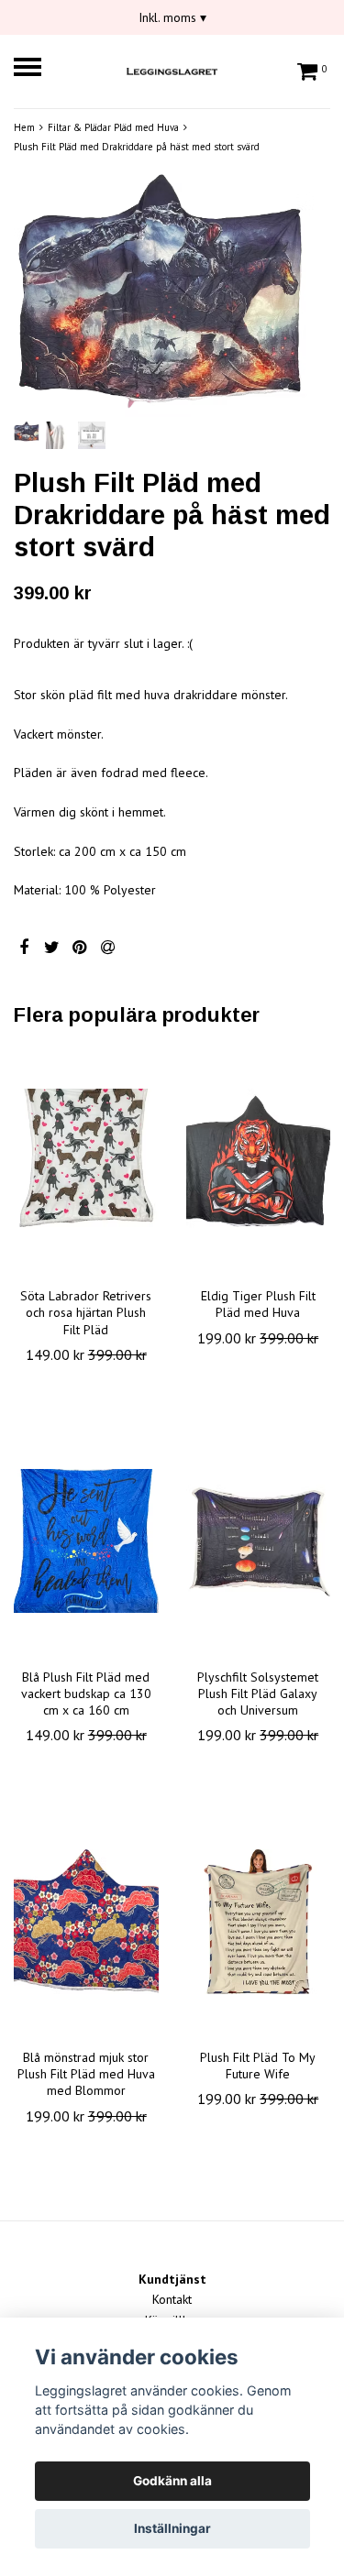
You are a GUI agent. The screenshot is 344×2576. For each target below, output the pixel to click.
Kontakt (172, 2299)
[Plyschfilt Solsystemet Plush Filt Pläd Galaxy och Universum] (259, 1541)
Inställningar (172, 2528)
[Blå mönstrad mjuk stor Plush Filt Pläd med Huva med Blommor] (86, 1922)
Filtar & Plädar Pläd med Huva (113, 127)
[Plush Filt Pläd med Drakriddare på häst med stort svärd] (172, 295)
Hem (24, 127)
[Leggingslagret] (172, 69)
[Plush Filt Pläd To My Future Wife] (259, 1922)
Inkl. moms (172, 17)
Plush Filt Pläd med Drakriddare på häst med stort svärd (137, 147)
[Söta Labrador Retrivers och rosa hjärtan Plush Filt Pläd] (86, 1160)
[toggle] (37, 69)
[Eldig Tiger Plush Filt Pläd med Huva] (259, 1160)
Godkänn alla (172, 2481)
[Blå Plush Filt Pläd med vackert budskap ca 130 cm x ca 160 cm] (86, 1541)
